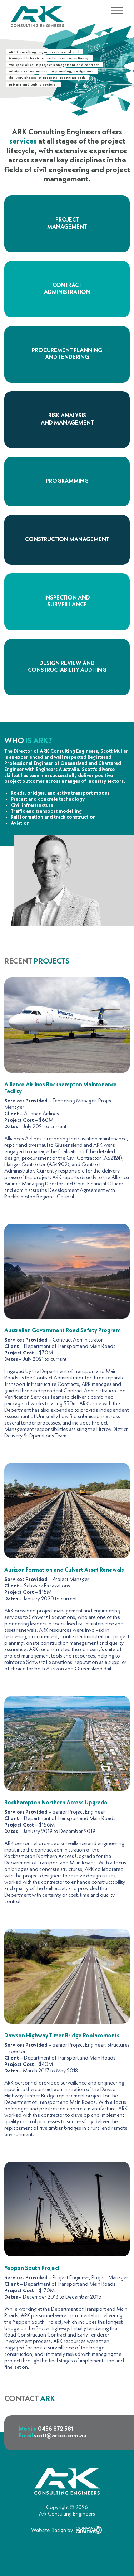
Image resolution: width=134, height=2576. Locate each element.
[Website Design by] (67, 2537)
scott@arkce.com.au (60, 2436)
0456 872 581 (56, 2429)
